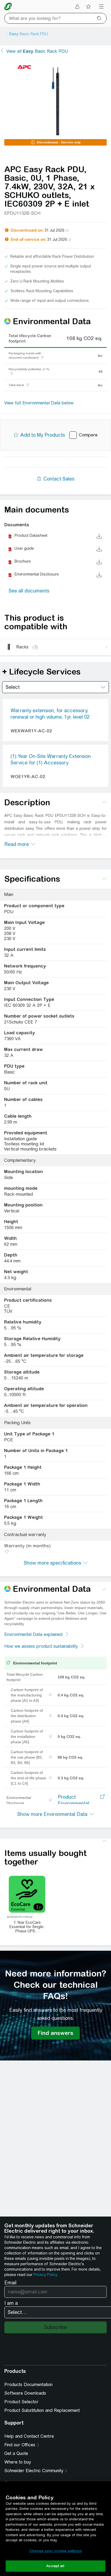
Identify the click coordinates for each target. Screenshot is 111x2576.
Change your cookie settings (55, 2551)
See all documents (29, 591)
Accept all (55, 2566)
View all (37, 51)
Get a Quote (16, 2453)
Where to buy (18, 2462)
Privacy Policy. (46, 2275)
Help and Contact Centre (29, 2436)
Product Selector (21, 2402)
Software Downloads (25, 2393)
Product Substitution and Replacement (42, 2410)
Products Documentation (28, 2385)
